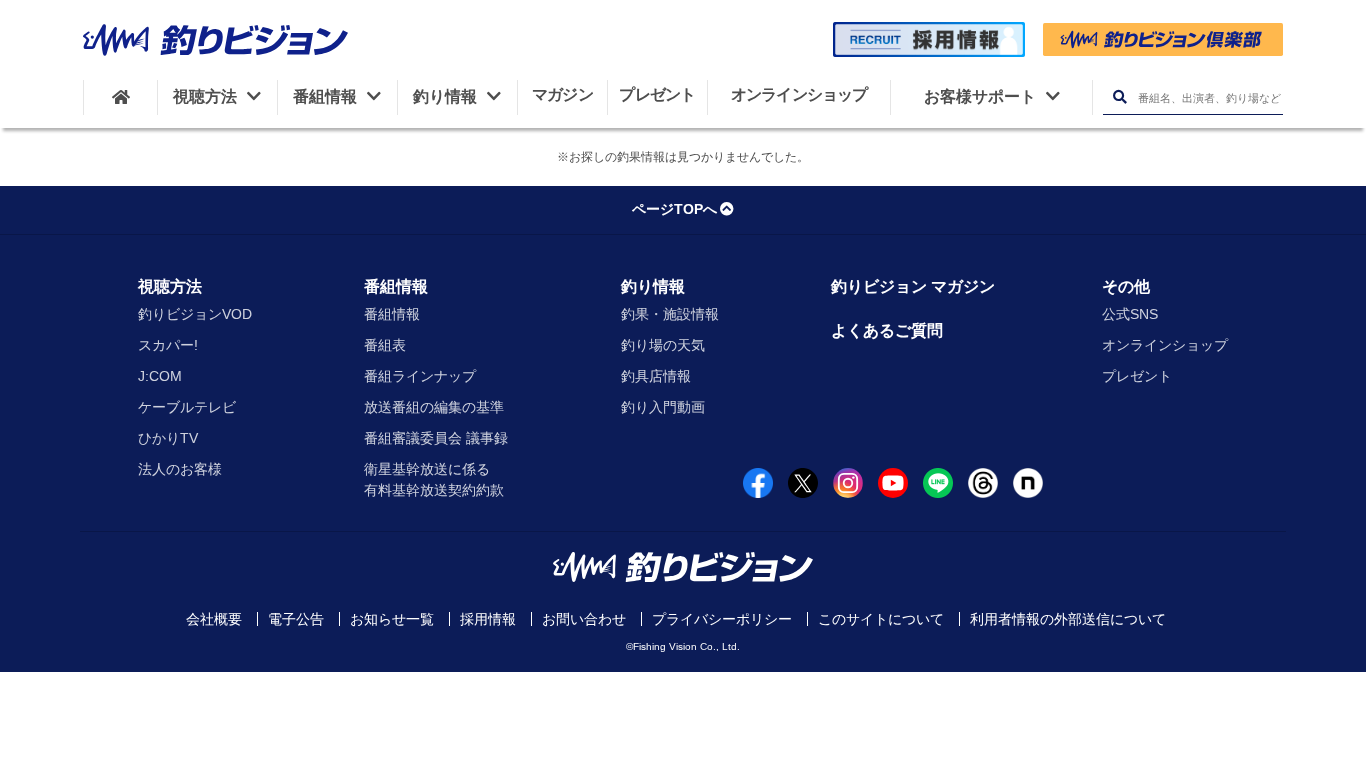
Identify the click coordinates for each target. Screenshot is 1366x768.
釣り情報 (653, 286)
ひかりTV (168, 438)
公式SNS (1130, 314)
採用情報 (488, 619)
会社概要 (214, 619)
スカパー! (168, 345)
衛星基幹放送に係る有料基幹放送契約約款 (434, 479)
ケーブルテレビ (187, 407)
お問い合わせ (584, 619)
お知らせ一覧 (392, 619)
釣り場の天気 (663, 345)
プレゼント (1137, 376)
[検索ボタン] (1119, 97)
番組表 (385, 345)
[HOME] (120, 97)
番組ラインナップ (420, 376)
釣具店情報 (656, 376)
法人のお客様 (180, 469)
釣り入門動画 (663, 407)
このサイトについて (881, 619)
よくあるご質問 (887, 330)
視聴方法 (170, 286)
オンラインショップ (1165, 345)
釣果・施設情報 (670, 314)
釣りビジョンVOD (195, 314)
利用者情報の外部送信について (1068, 619)
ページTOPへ (674, 209)
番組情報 (396, 286)
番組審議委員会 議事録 (436, 438)
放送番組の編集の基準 (434, 407)
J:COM (160, 376)
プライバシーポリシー (722, 619)
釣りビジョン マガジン (913, 286)
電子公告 (296, 619)
